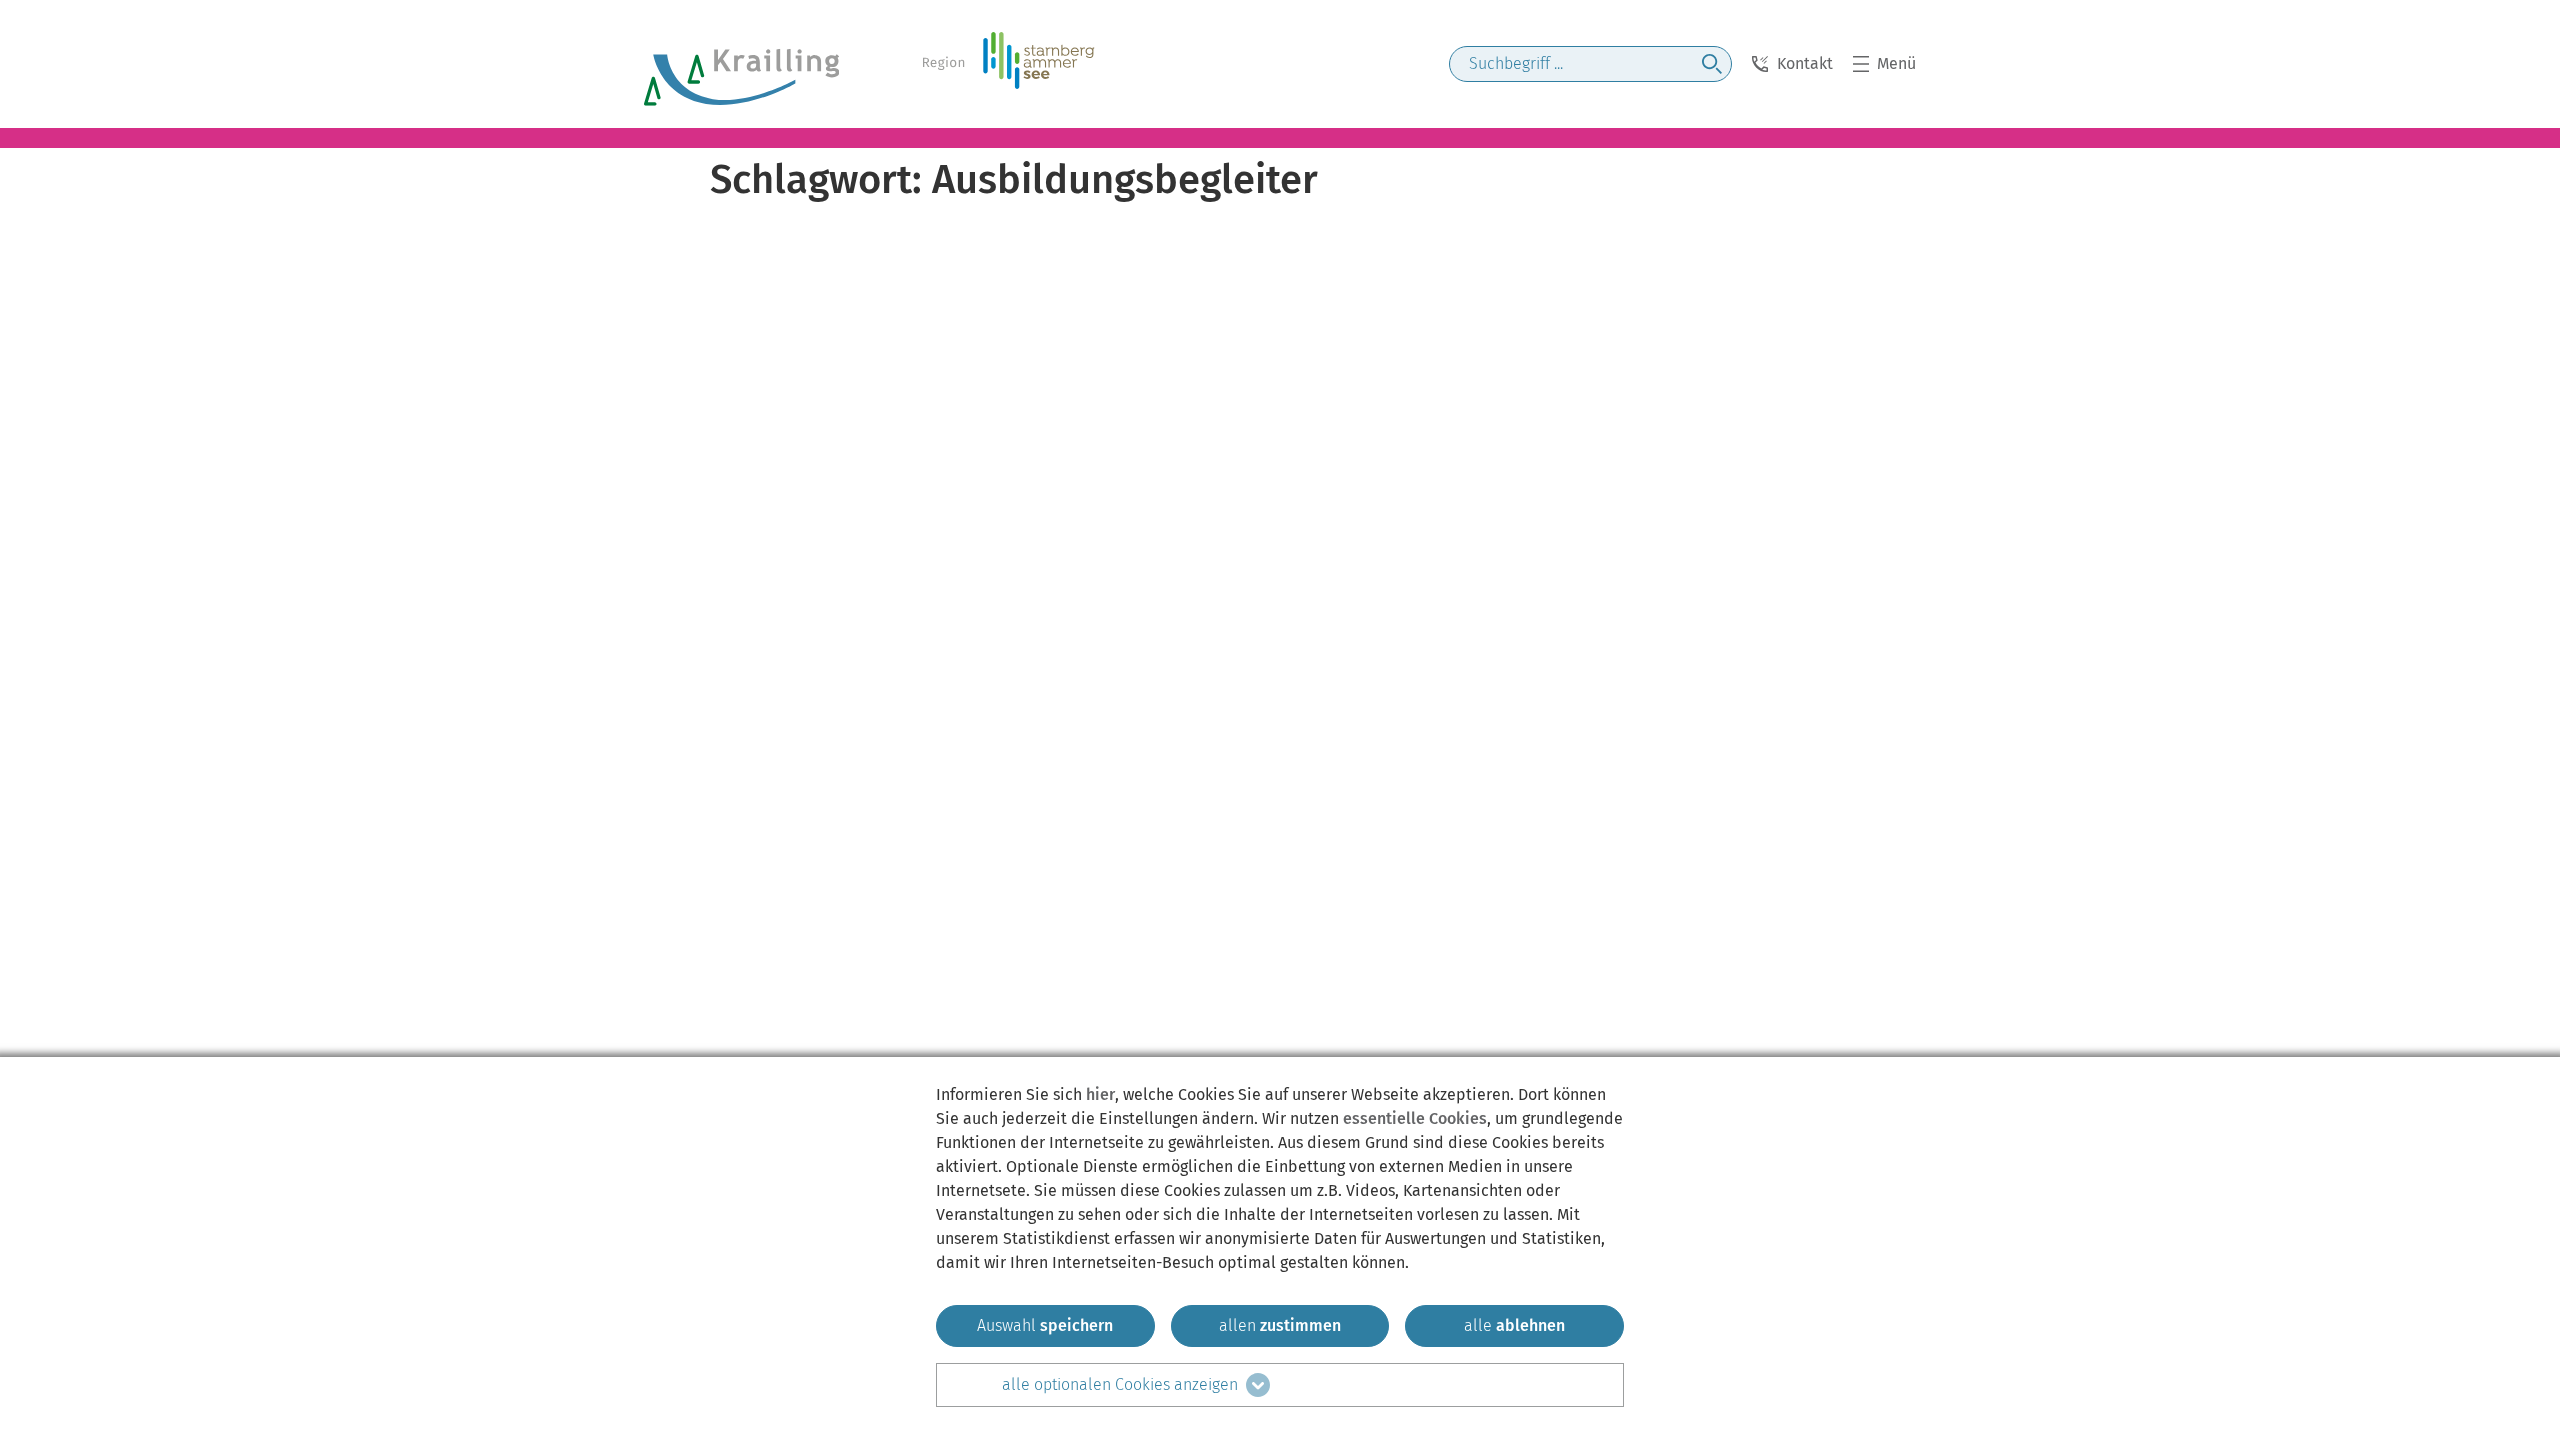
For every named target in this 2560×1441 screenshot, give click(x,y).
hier (1100, 1094)
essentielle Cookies (1415, 1118)
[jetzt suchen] (1712, 64)
